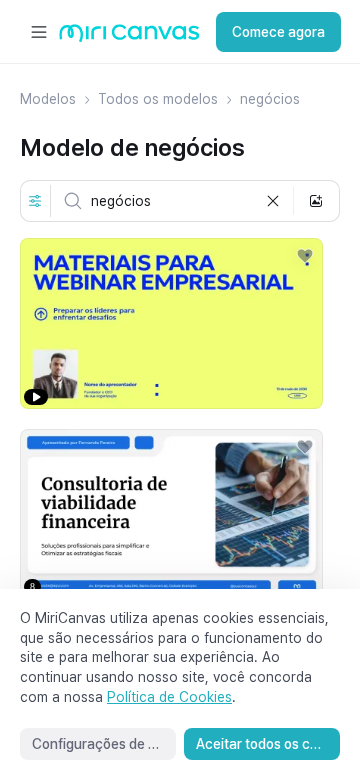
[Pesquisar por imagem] (316, 201)
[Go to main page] (129, 37)
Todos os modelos (158, 99)
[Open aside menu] (39, 32)
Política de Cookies (169, 697)
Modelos (48, 99)
